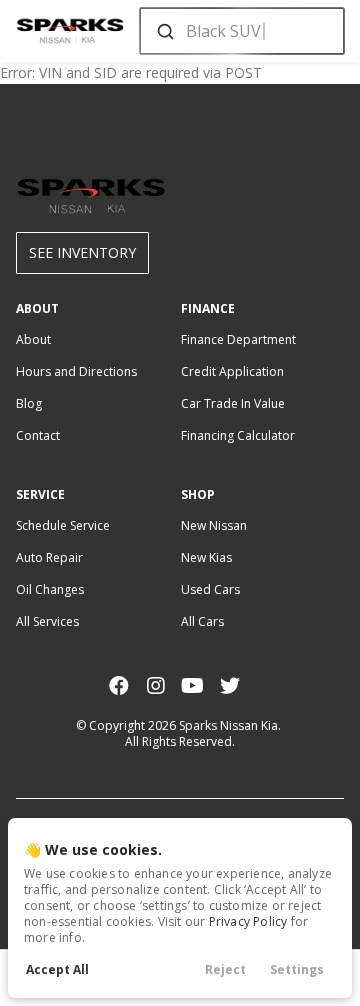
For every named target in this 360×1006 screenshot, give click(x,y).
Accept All (57, 969)
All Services (47, 621)
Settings (297, 969)
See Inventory (82, 252)
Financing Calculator (238, 435)
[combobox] (240, 31)
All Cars (202, 621)
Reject (225, 969)
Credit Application (232, 371)
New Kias (206, 557)
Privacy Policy (248, 921)
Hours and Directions (76, 371)
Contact (38, 435)
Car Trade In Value (233, 403)
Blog (29, 403)
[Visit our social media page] (118, 685)
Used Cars (210, 589)
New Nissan (214, 525)
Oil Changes (50, 589)
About (33, 339)
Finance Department (238, 339)
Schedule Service (63, 525)
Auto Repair (49, 557)
